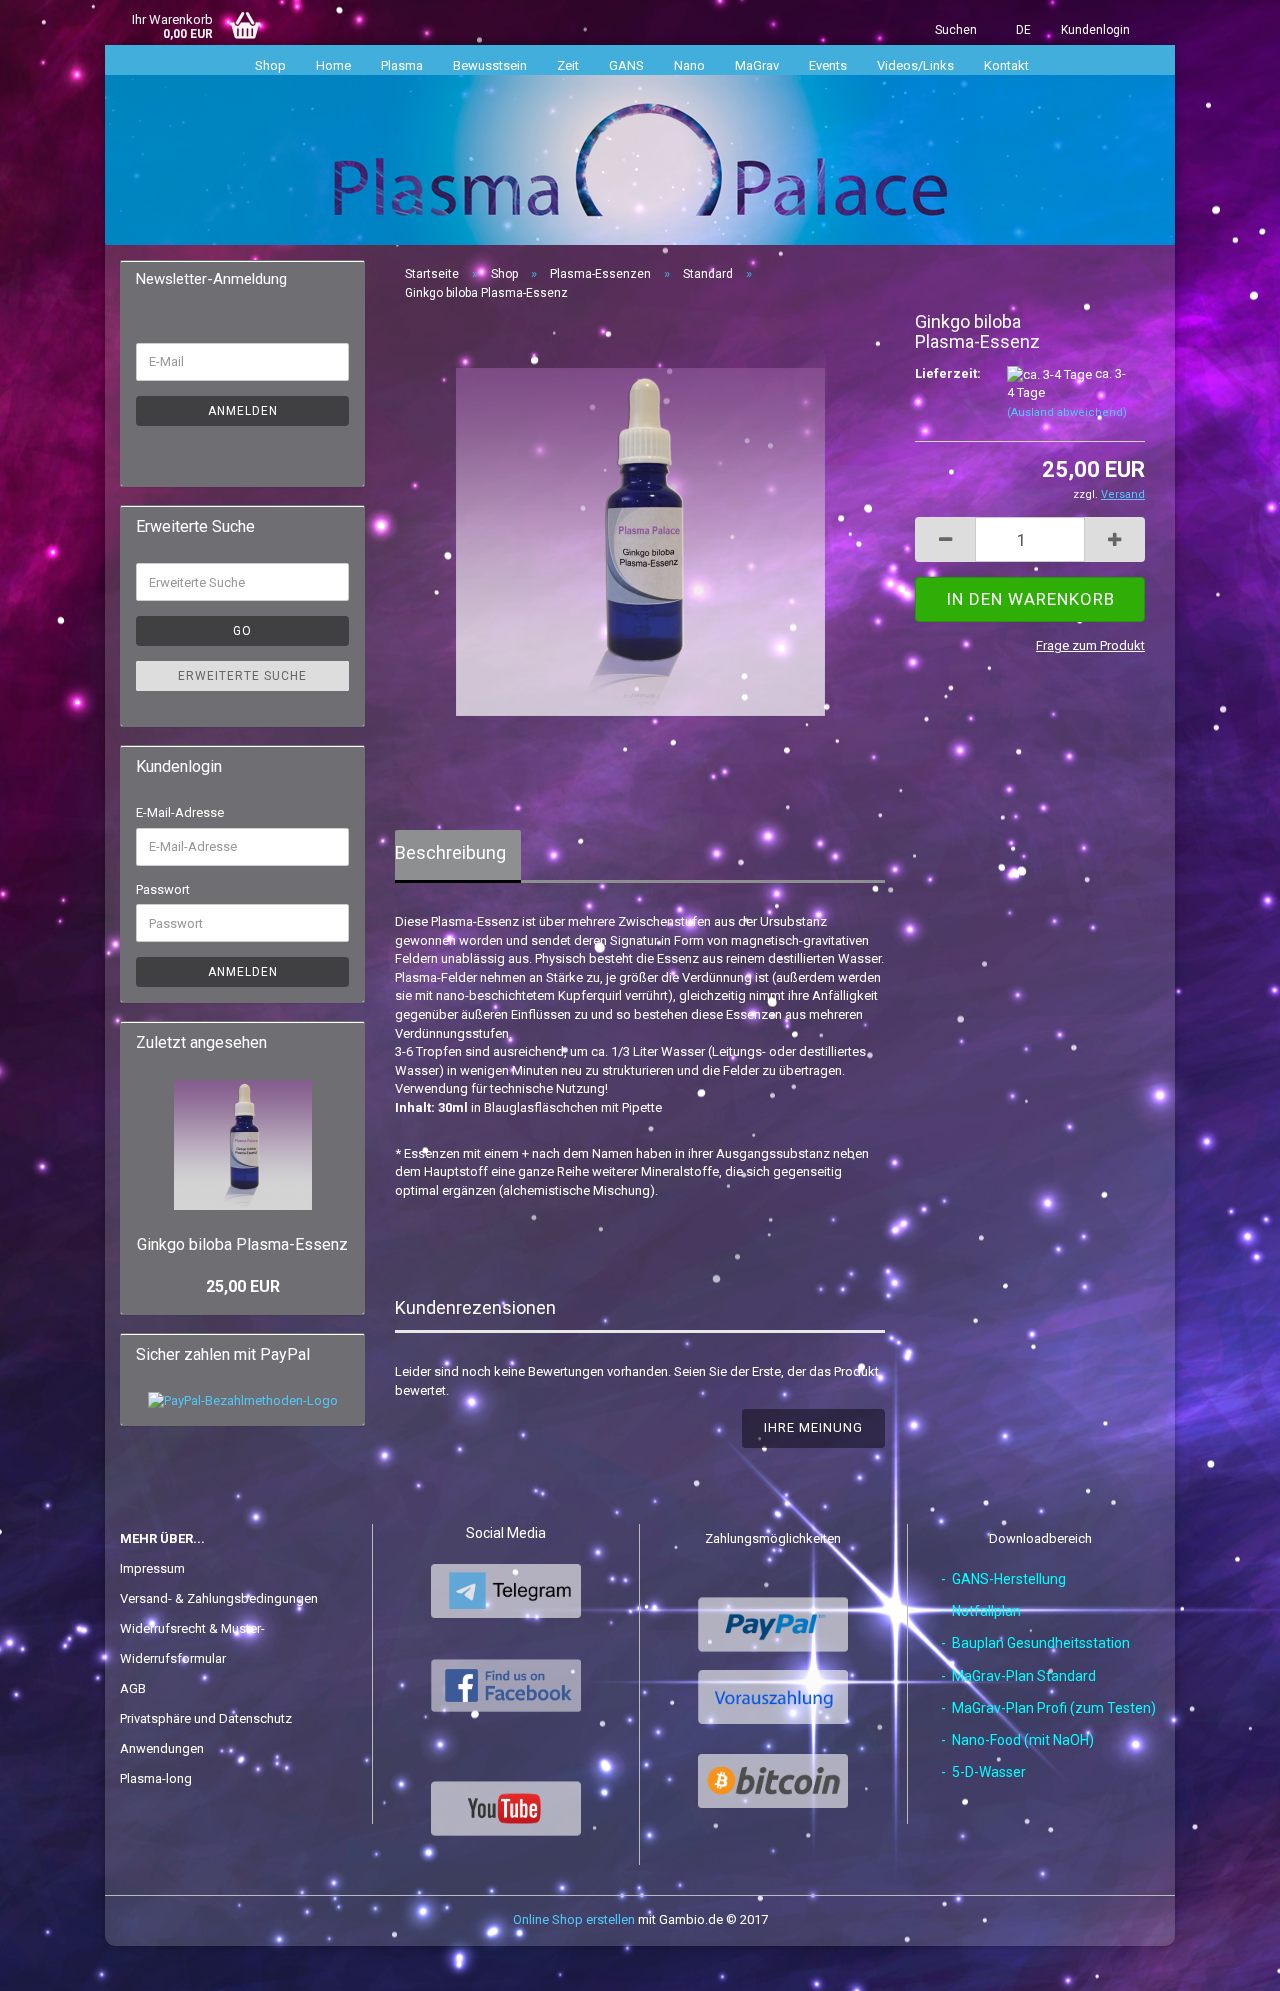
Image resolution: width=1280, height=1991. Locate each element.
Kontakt (1006, 65)
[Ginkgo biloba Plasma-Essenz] (640, 541)
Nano (689, 65)
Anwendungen (162, 1748)
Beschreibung (450, 852)
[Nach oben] (1225, 1961)
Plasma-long (156, 1778)
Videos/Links (915, 65)
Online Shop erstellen (574, 1919)
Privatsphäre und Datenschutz (206, 1718)
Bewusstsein (490, 65)
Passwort (163, 889)
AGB (133, 1688)
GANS (626, 65)
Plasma (402, 65)
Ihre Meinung (813, 1427)
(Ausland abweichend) (1067, 412)
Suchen (956, 30)
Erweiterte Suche (242, 676)
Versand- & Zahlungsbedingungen (219, 1598)
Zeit (568, 65)
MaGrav (757, 65)
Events (828, 65)
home (333, 65)
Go (242, 631)
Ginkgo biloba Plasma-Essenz (242, 1244)
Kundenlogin (1095, 30)
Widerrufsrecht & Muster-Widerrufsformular (192, 1643)
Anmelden (243, 411)
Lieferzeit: (946, 373)
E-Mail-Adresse (180, 812)
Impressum (152, 1568)
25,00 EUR (243, 1286)
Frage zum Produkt (1090, 645)
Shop (270, 65)
